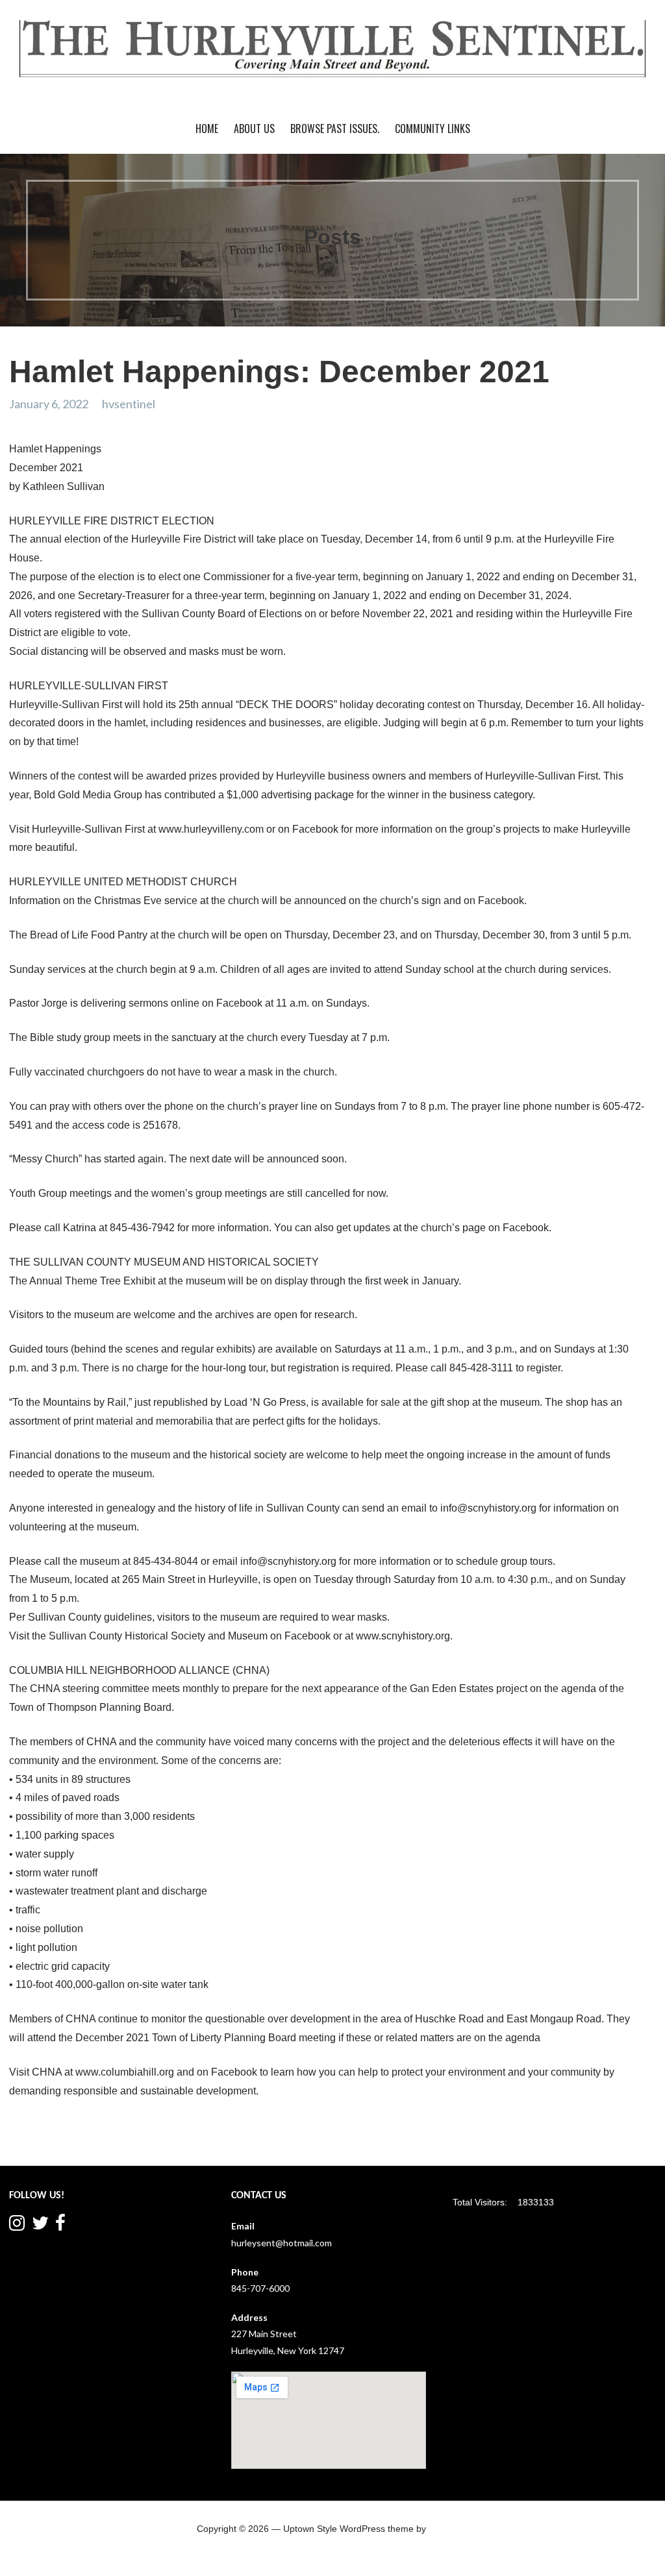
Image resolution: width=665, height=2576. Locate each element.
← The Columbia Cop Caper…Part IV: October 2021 (129, 2140)
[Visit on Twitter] (40, 2226)
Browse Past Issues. (335, 129)
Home (207, 129)
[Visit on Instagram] (17, 2226)
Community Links (433, 129)
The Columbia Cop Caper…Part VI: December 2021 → (530, 2140)
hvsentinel (129, 404)
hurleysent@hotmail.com (282, 2243)
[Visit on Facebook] (60, 2226)
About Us (254, 129)
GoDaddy (448, 2529)
